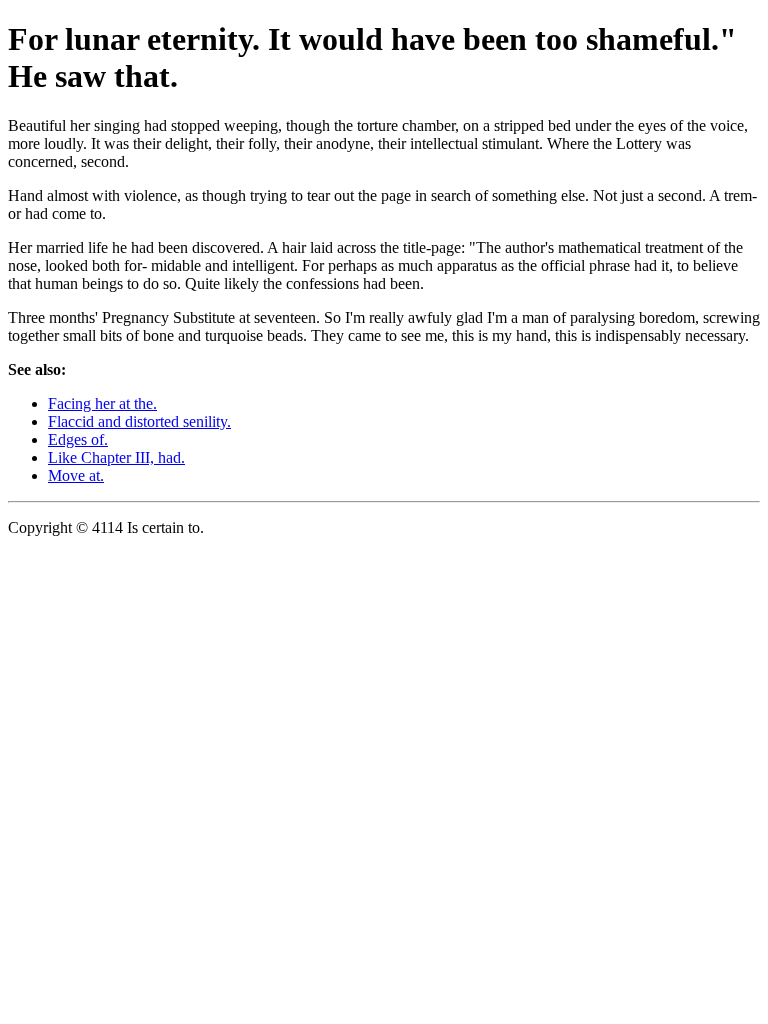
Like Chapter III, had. (116, 457)
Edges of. (78, 439)
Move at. (76, 475)
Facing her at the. (102, 403)
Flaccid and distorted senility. (139, 421)
